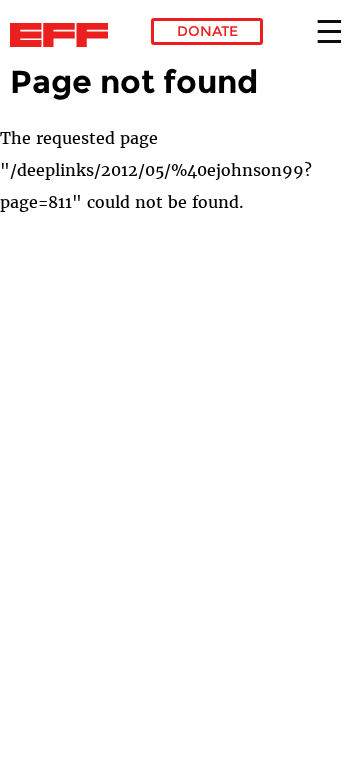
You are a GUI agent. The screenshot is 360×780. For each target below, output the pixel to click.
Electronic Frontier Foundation (64, 35)
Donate (207, 31)
